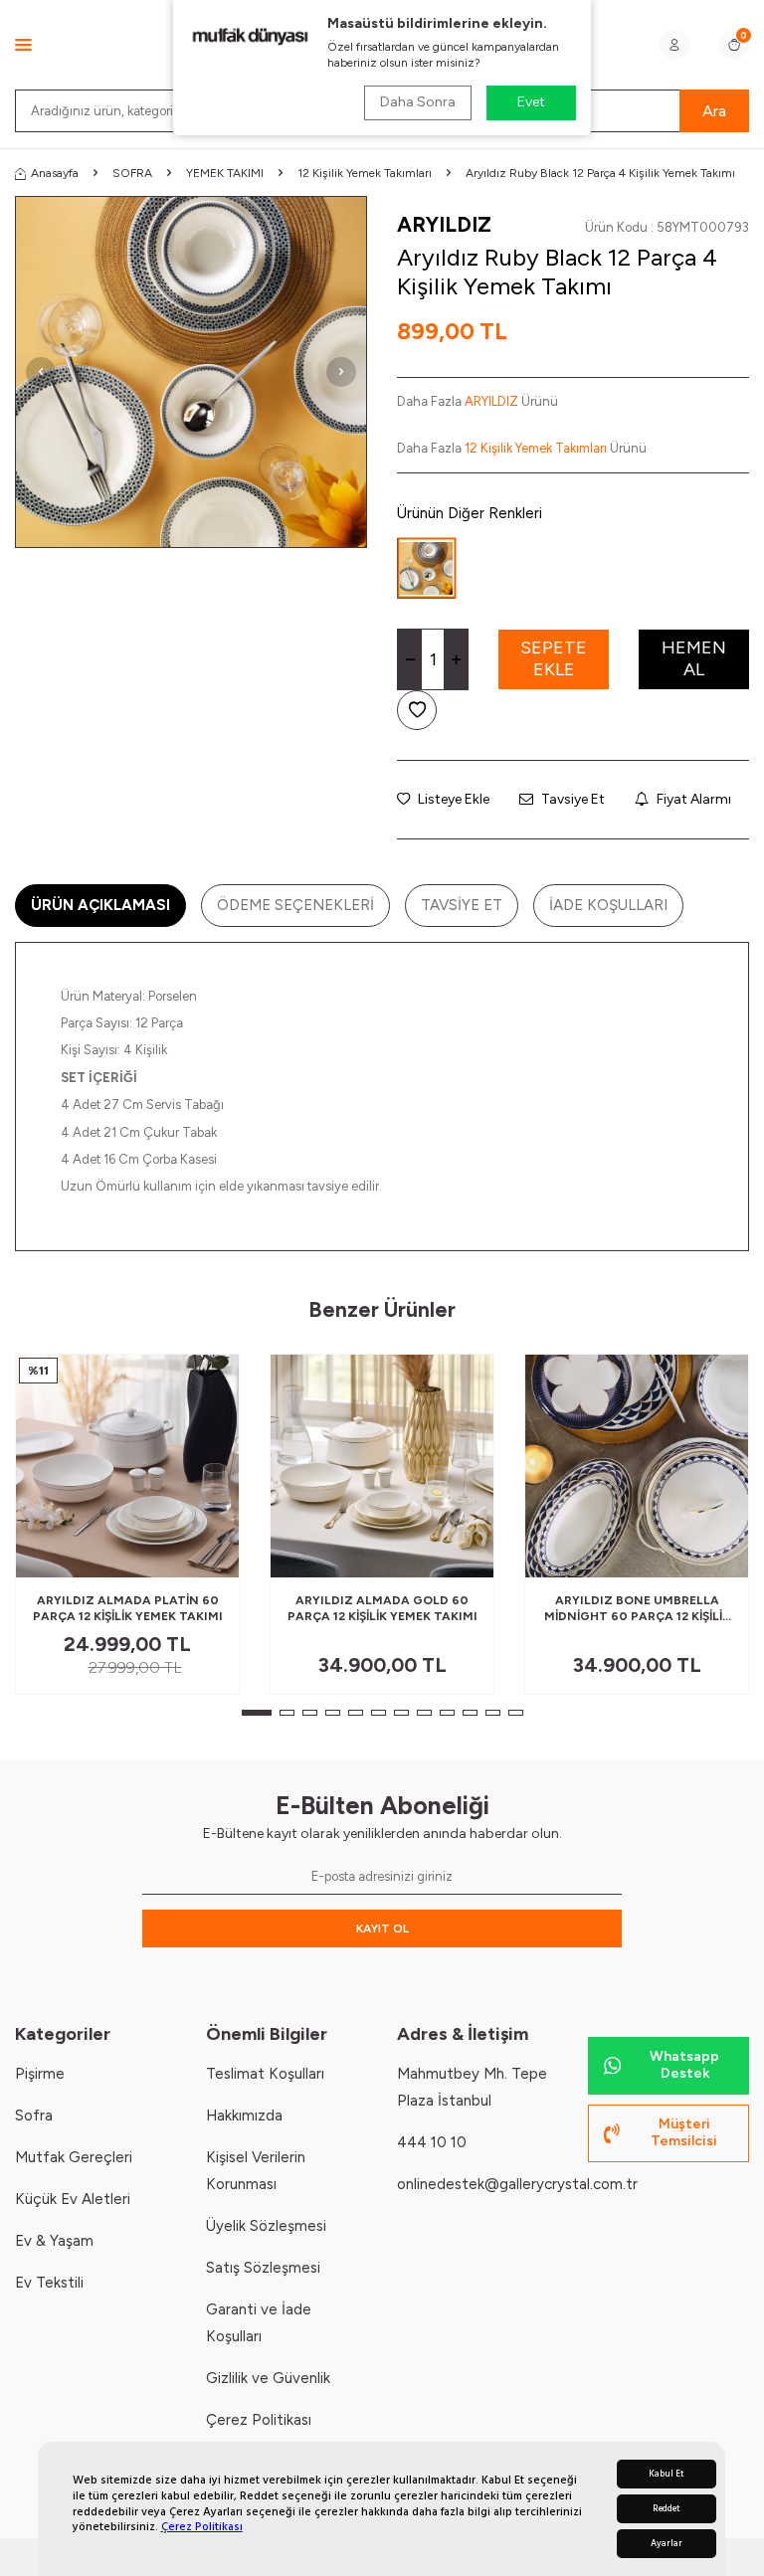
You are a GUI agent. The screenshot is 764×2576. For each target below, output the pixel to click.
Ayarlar (667, 2544)
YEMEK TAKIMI (225, 173)
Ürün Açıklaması (100, 905)
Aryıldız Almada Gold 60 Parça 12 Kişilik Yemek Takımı (382, 1608)
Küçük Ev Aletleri (73, 2199)
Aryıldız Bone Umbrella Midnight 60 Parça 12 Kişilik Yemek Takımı (637, 1609)
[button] (41, 372)
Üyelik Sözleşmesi (266, 2226)
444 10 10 (432, 2142)
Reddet (667, 2509)
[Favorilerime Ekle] (176, 1555)
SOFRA (132, 173)
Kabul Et (667, 2474)
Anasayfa (55, 173)
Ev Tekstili (49, 2283)
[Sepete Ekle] (209, 1555)
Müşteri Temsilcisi (684, 2132)
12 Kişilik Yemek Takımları (365, 173)
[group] (191, 372)
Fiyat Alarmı (692, 799)
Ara (714, 111)
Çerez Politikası (202, 2527)
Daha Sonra (418, 102)
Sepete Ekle (554, 658)
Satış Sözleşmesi (263, 2268)
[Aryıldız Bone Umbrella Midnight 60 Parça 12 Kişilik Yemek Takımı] (637, 1466)
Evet (531, 102)
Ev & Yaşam (54, 2241)
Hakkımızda (244, 2116)
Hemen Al (694, 658)
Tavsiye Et (572, 799)
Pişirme (40, 2074)
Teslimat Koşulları (265, 2074)
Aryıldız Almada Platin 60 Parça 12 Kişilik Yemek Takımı (128, 1608)
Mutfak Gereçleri (74, 2157)
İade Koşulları (608, 905)
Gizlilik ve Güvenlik (268, 2378)
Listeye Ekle (452, 799)
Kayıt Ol (382, 1929)
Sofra (34, 2116)
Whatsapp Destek (684, 2065)
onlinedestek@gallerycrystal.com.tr (517, 2184)
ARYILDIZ (444, 224)
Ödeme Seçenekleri (295, 905)
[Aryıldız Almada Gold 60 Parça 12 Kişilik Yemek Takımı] (382, 1466)
